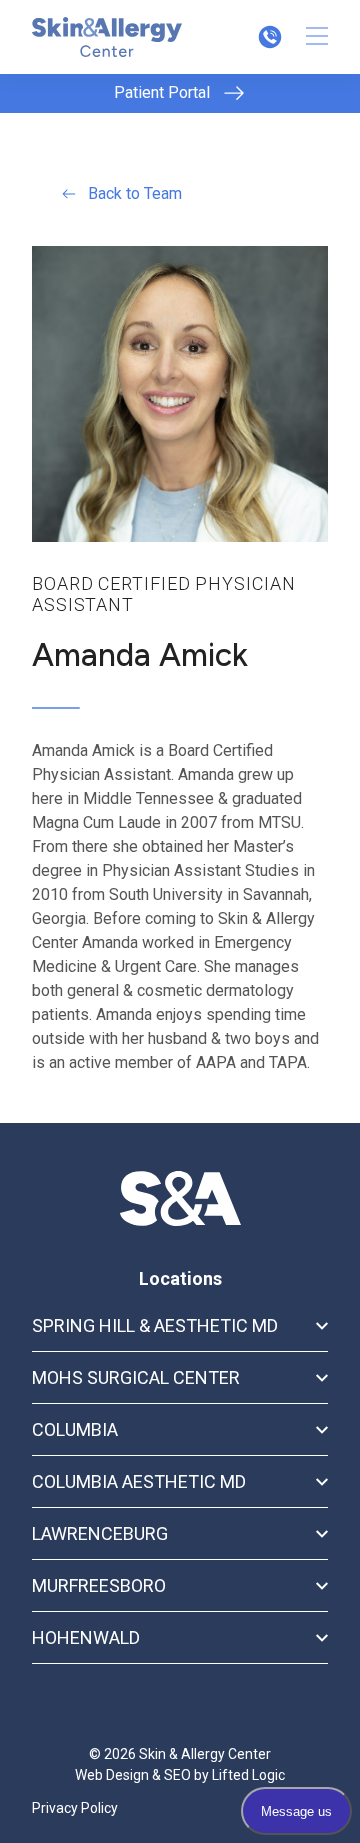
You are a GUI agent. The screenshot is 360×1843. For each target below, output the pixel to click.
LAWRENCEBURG (100, 1533)
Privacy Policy (75, 1808)
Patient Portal (162, 92)
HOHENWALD (86, 1637)
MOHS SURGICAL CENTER (136, 1377)
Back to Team (135, 193)
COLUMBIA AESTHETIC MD (139, 1481)
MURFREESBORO (99, 1585)
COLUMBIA (75, 1429)
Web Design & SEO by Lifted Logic (180, 1775)
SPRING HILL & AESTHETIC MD (155, 1325)
